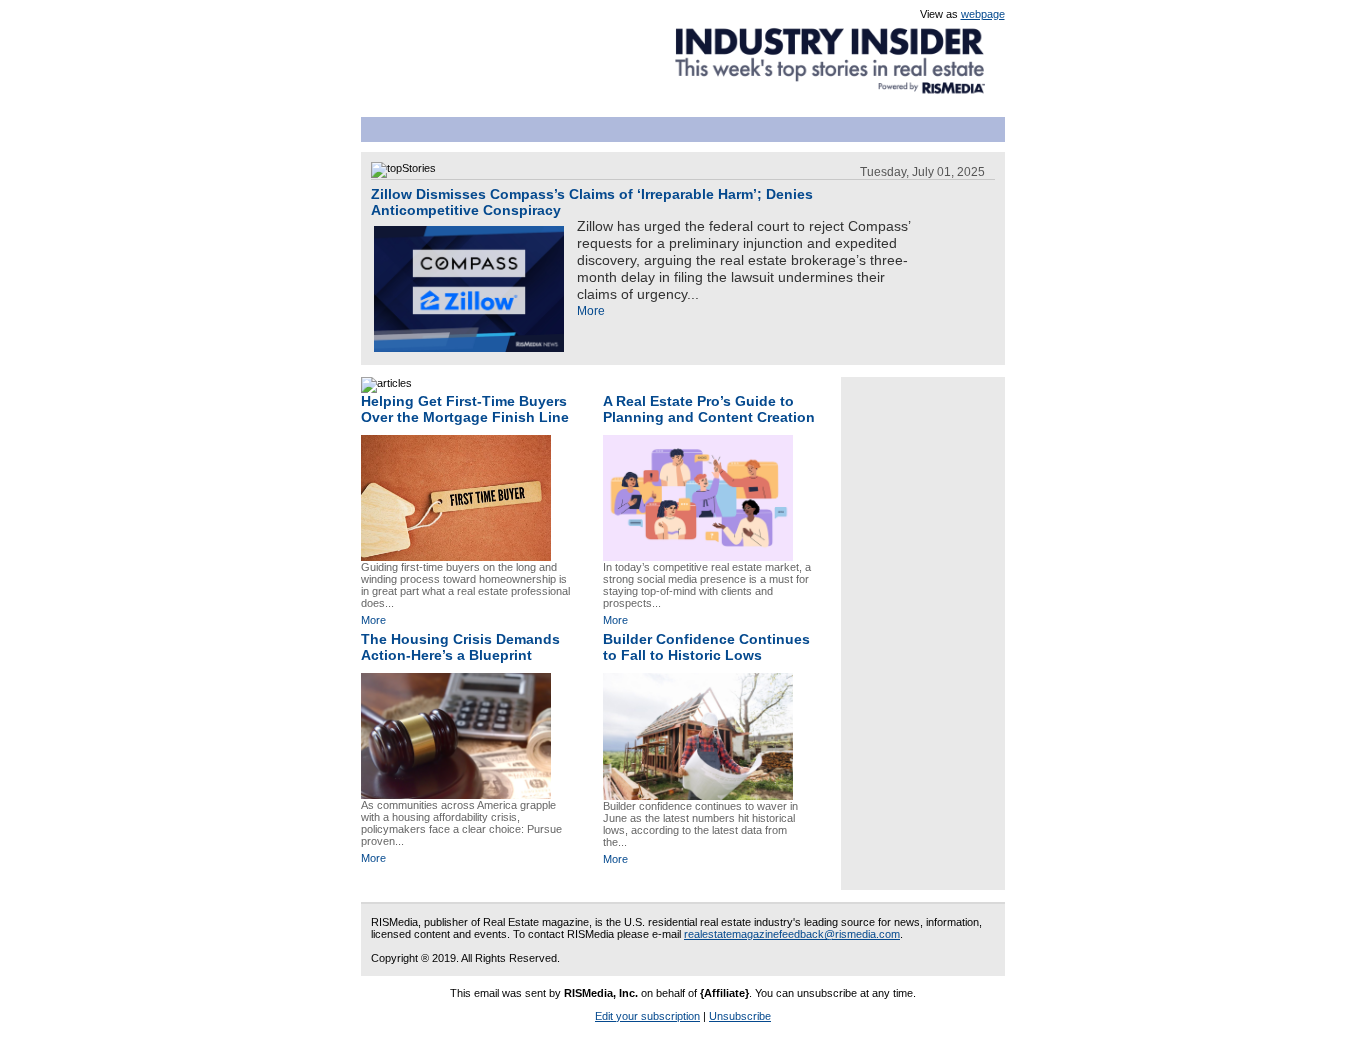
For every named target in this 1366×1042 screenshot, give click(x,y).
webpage (983, 14)
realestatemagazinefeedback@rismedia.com (792, 934)
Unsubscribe (740, 1016)
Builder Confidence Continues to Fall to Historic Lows (706, 647)
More (591, 311)
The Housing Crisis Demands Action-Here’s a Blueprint (460, 647)
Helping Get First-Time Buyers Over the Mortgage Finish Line (465, 409)
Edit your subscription (647, 1016)
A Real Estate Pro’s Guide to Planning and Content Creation (709, 409)
